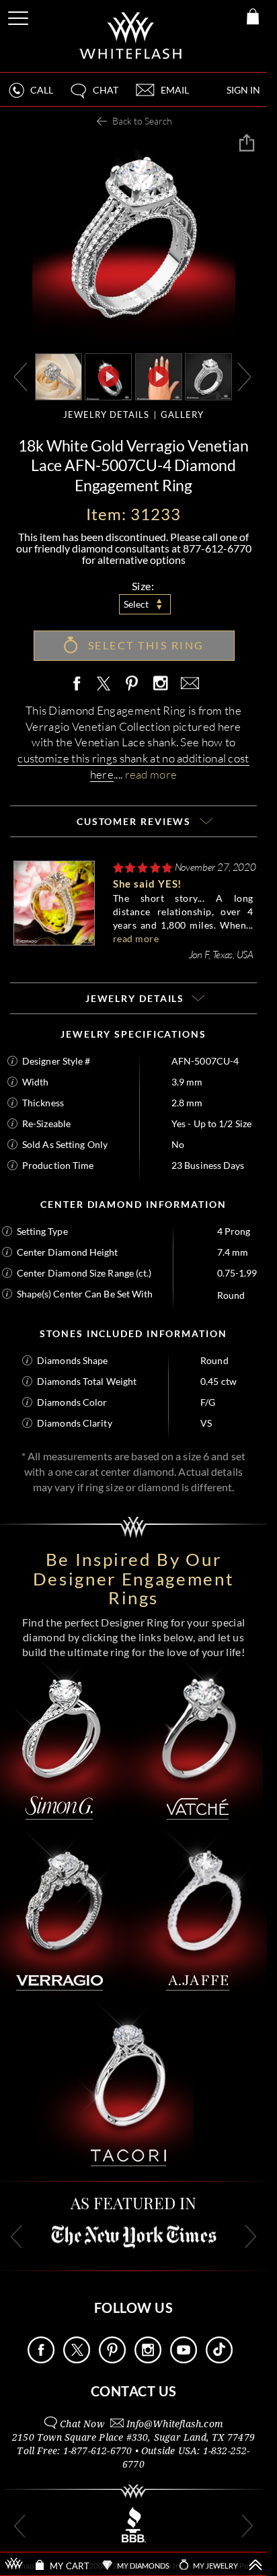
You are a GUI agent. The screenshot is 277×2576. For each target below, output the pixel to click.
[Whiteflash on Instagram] (160, 684)
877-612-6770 (217, 548)
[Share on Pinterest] (132, 691)
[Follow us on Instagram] (148, 2360)
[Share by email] (188, 684)
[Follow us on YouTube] (184, 2360)
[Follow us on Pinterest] (112, 2360)
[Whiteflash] (131, 36)
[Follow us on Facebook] (41, 2360)
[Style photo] (58, 376)
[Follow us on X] (77, 2360)
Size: (143, 586)
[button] (93, 96)
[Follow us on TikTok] (219, 2360)
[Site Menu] (19, 16)
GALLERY (182, 415)
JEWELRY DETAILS (106, 415)
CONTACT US (134, 2391)
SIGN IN (243, 90)
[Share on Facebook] (80, 684)
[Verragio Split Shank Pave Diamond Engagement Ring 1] (208, 376)
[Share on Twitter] (103, 684)
